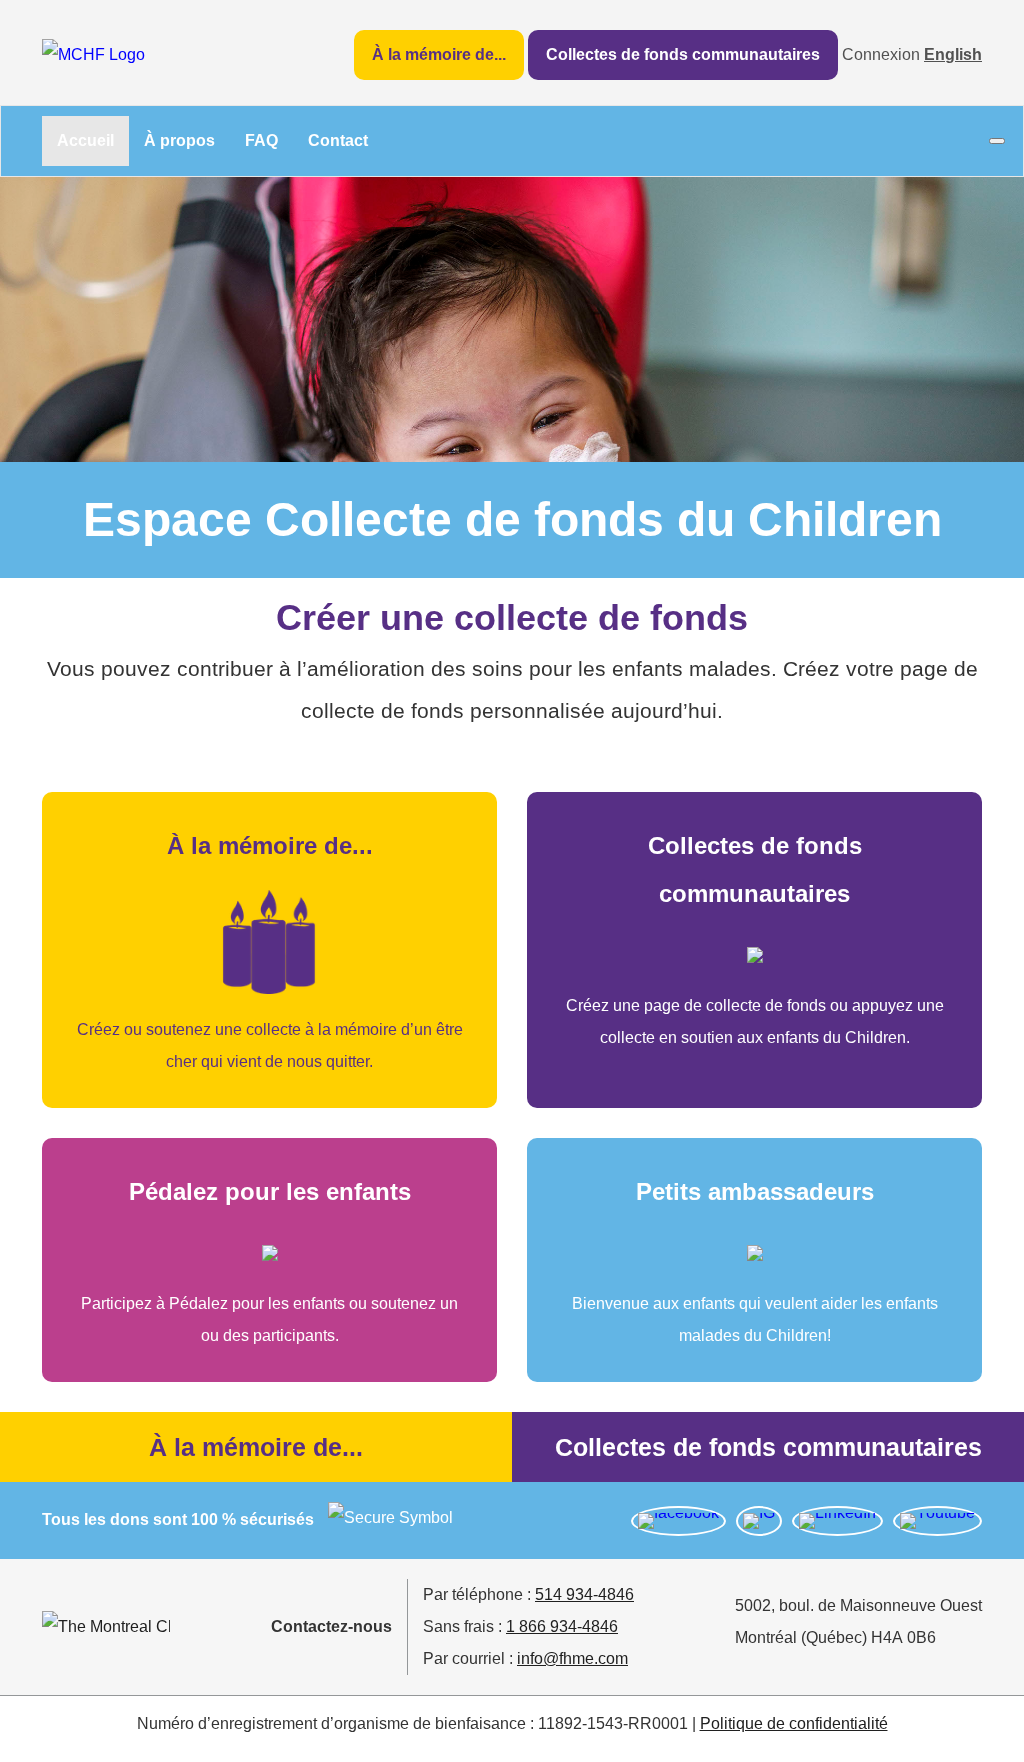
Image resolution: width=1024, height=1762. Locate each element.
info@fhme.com (572, 1658)
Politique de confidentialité (794, 1723)
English (953, 54)
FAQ (261, 140)
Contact (338, 140)
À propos (179, 140)
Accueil (85, 140)
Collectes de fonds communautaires (683, 54)
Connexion (881, 54)
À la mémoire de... (439, 54)
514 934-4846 (584, 1594)
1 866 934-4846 (562, 1626)
